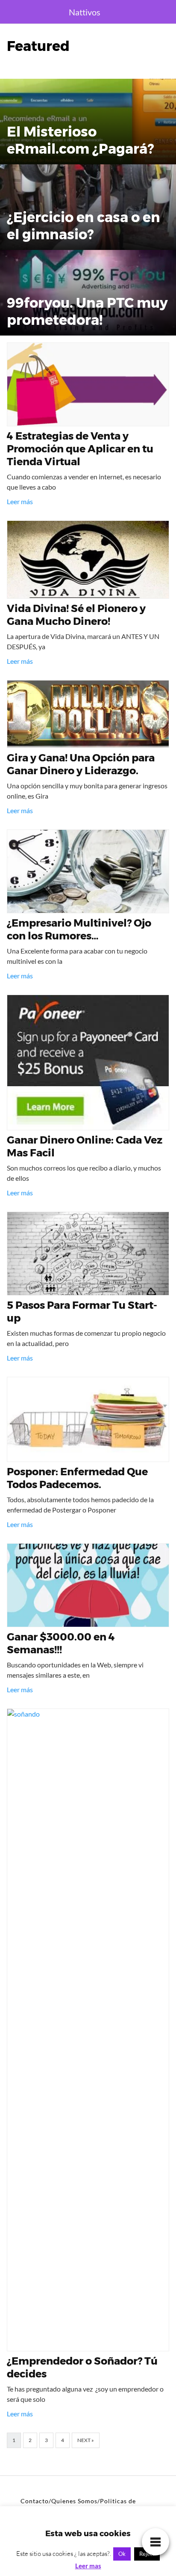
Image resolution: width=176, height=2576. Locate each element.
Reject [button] (147, 2554)
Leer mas (88, 2566)
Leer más (20, 501)
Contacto (35, 2501)
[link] (155, 2541)
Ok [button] (122, 2554)
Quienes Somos (74, 2501)
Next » (86, 2440)
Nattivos (85, 12)
